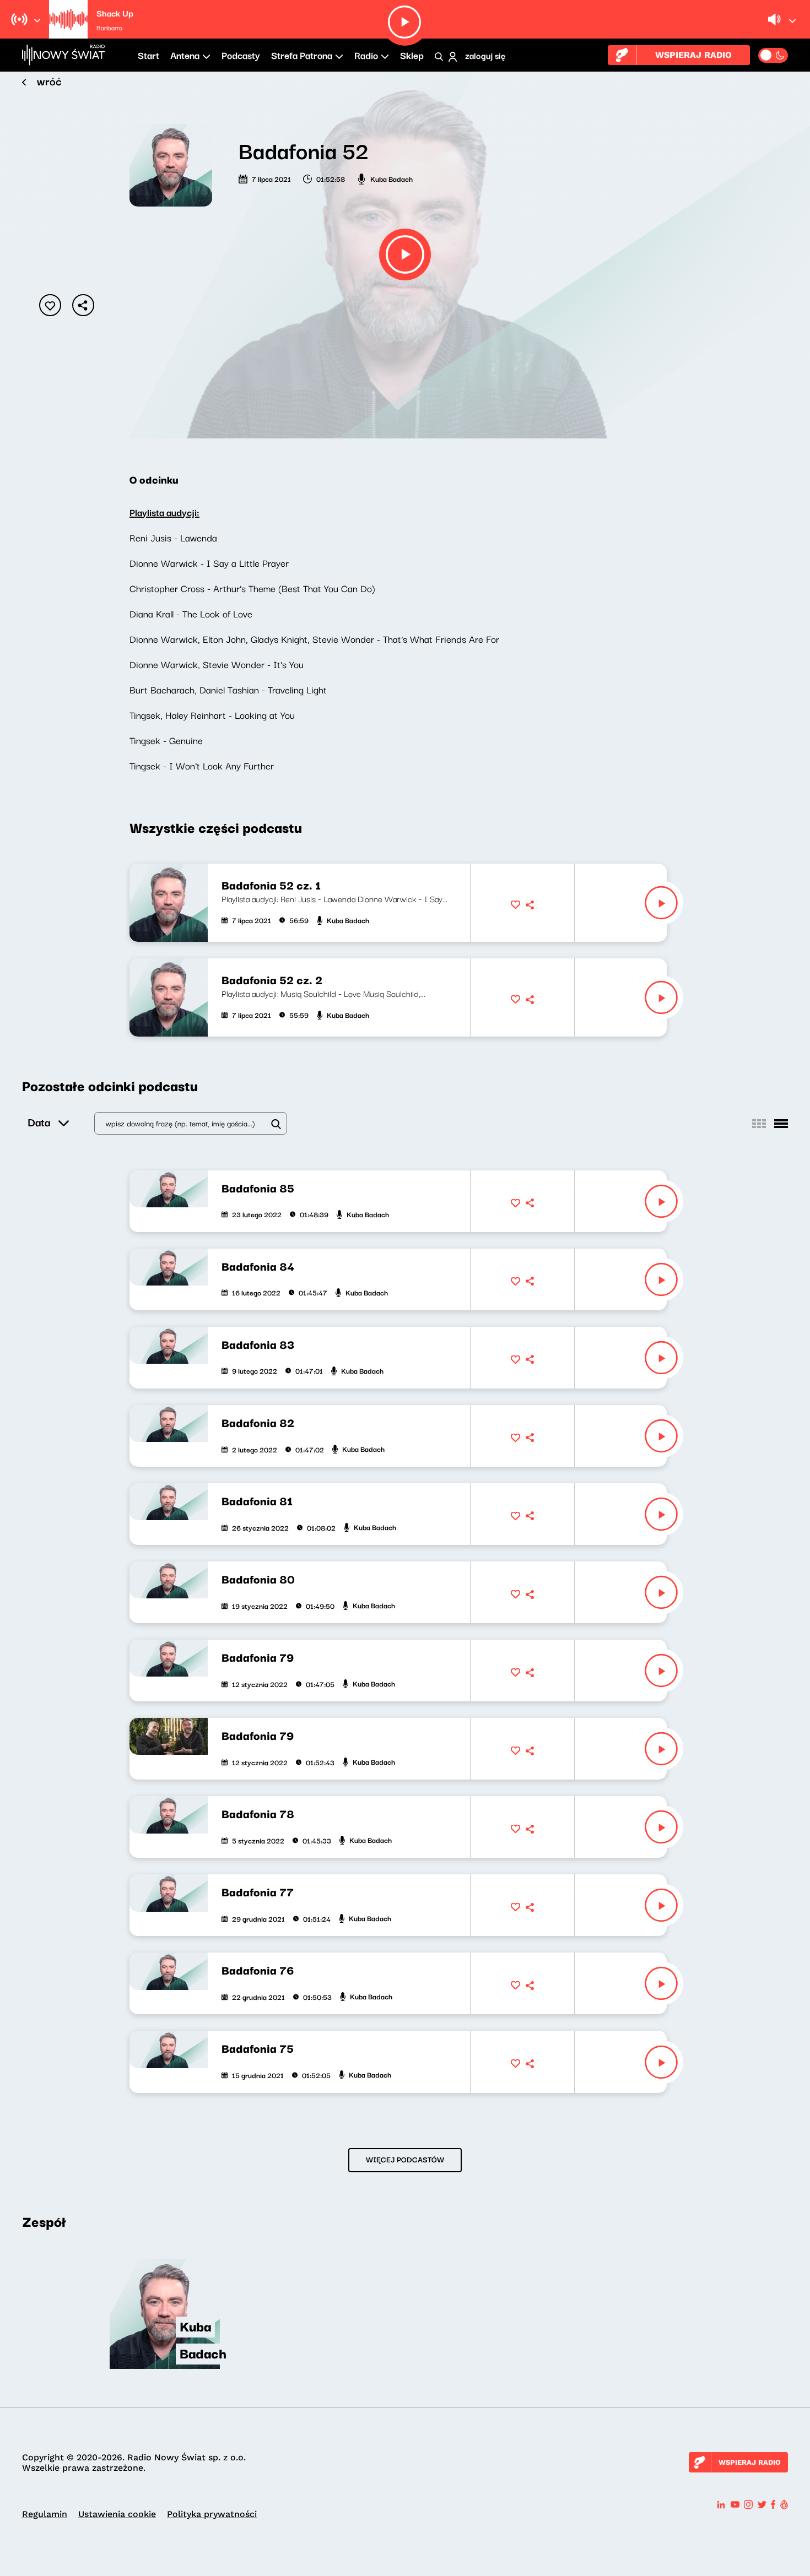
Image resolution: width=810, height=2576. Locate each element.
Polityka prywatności (212, 2514)
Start (148, 55)
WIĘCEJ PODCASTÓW (405, 2159)
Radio (366, 55)
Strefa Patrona (302, 55)
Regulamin (45, 2514)
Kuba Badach (391, 178)
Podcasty (241, 55)
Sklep (412, 55)
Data (39, 1122)
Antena (185, 55)
